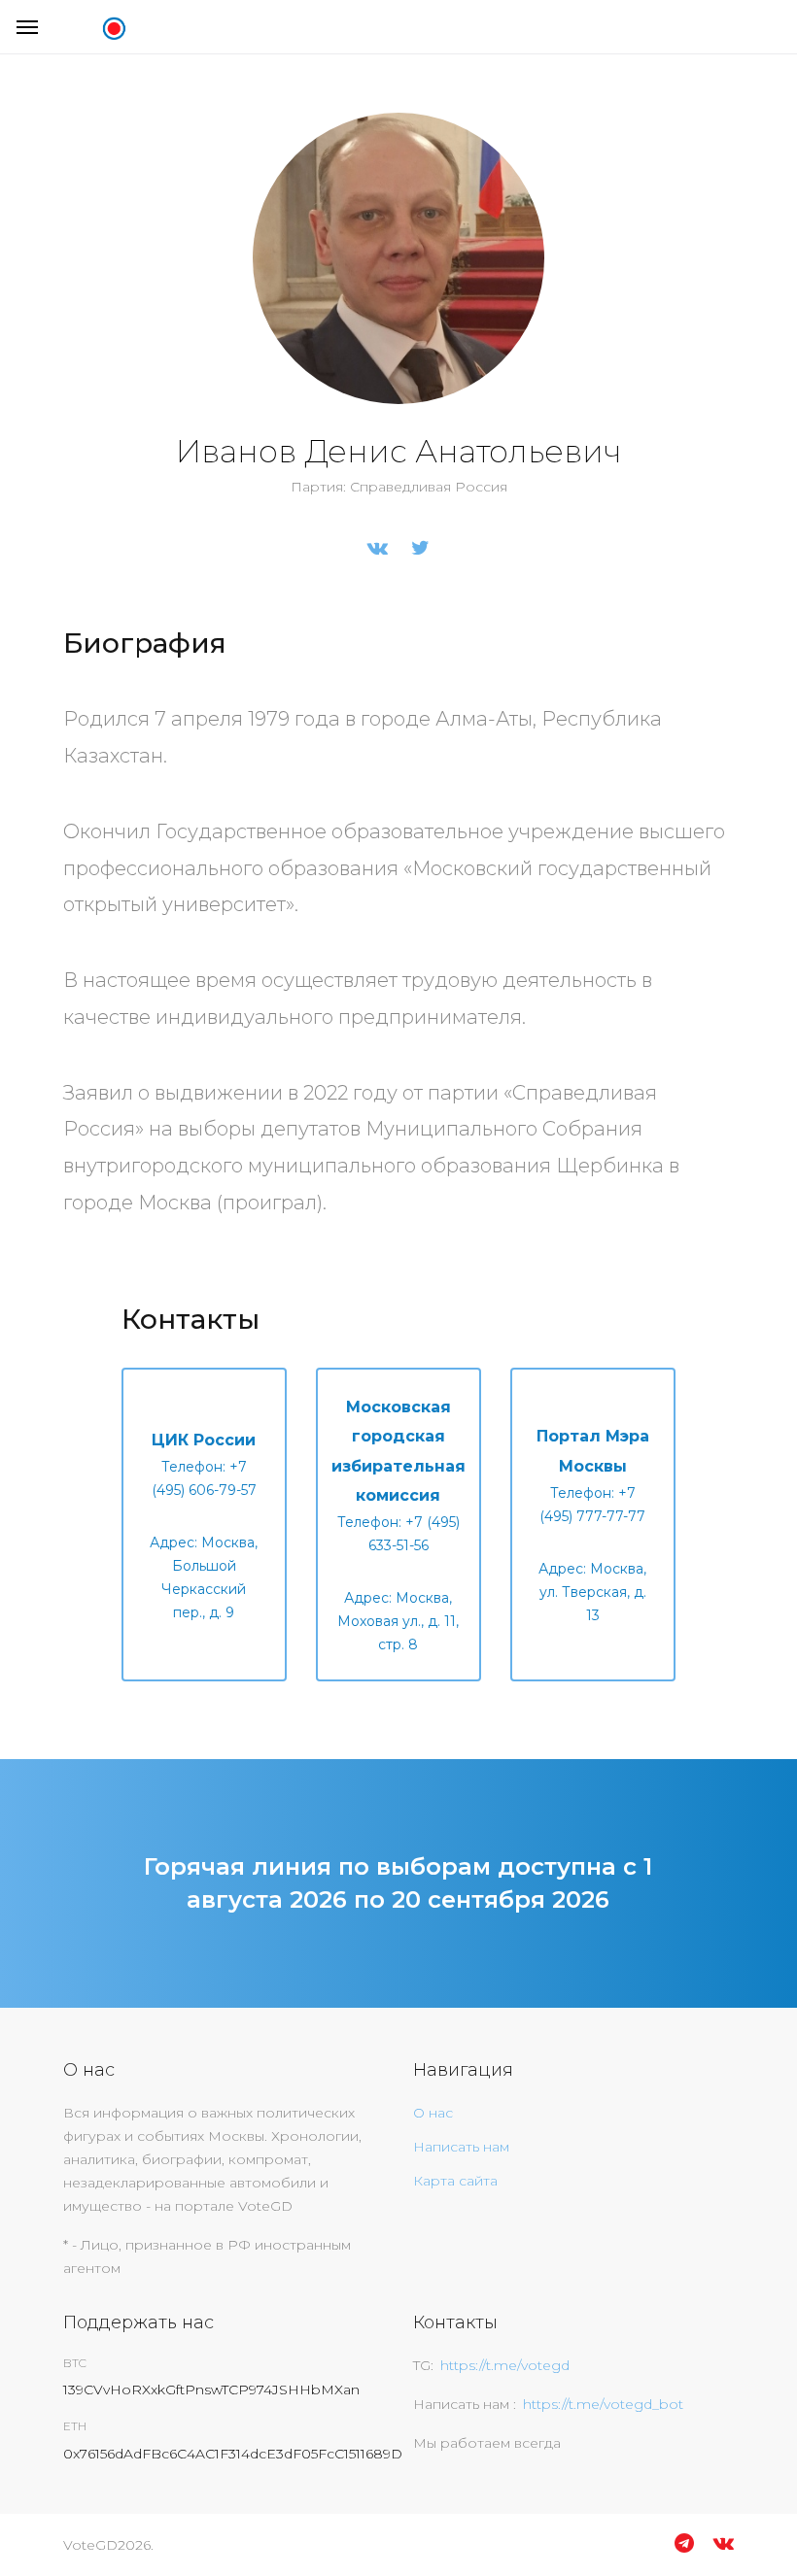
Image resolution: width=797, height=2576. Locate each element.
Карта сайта (455, 2181)
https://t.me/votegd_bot (603, 2404)
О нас (433, 2113)
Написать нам (461, 2147)
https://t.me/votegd (505, 2365)
